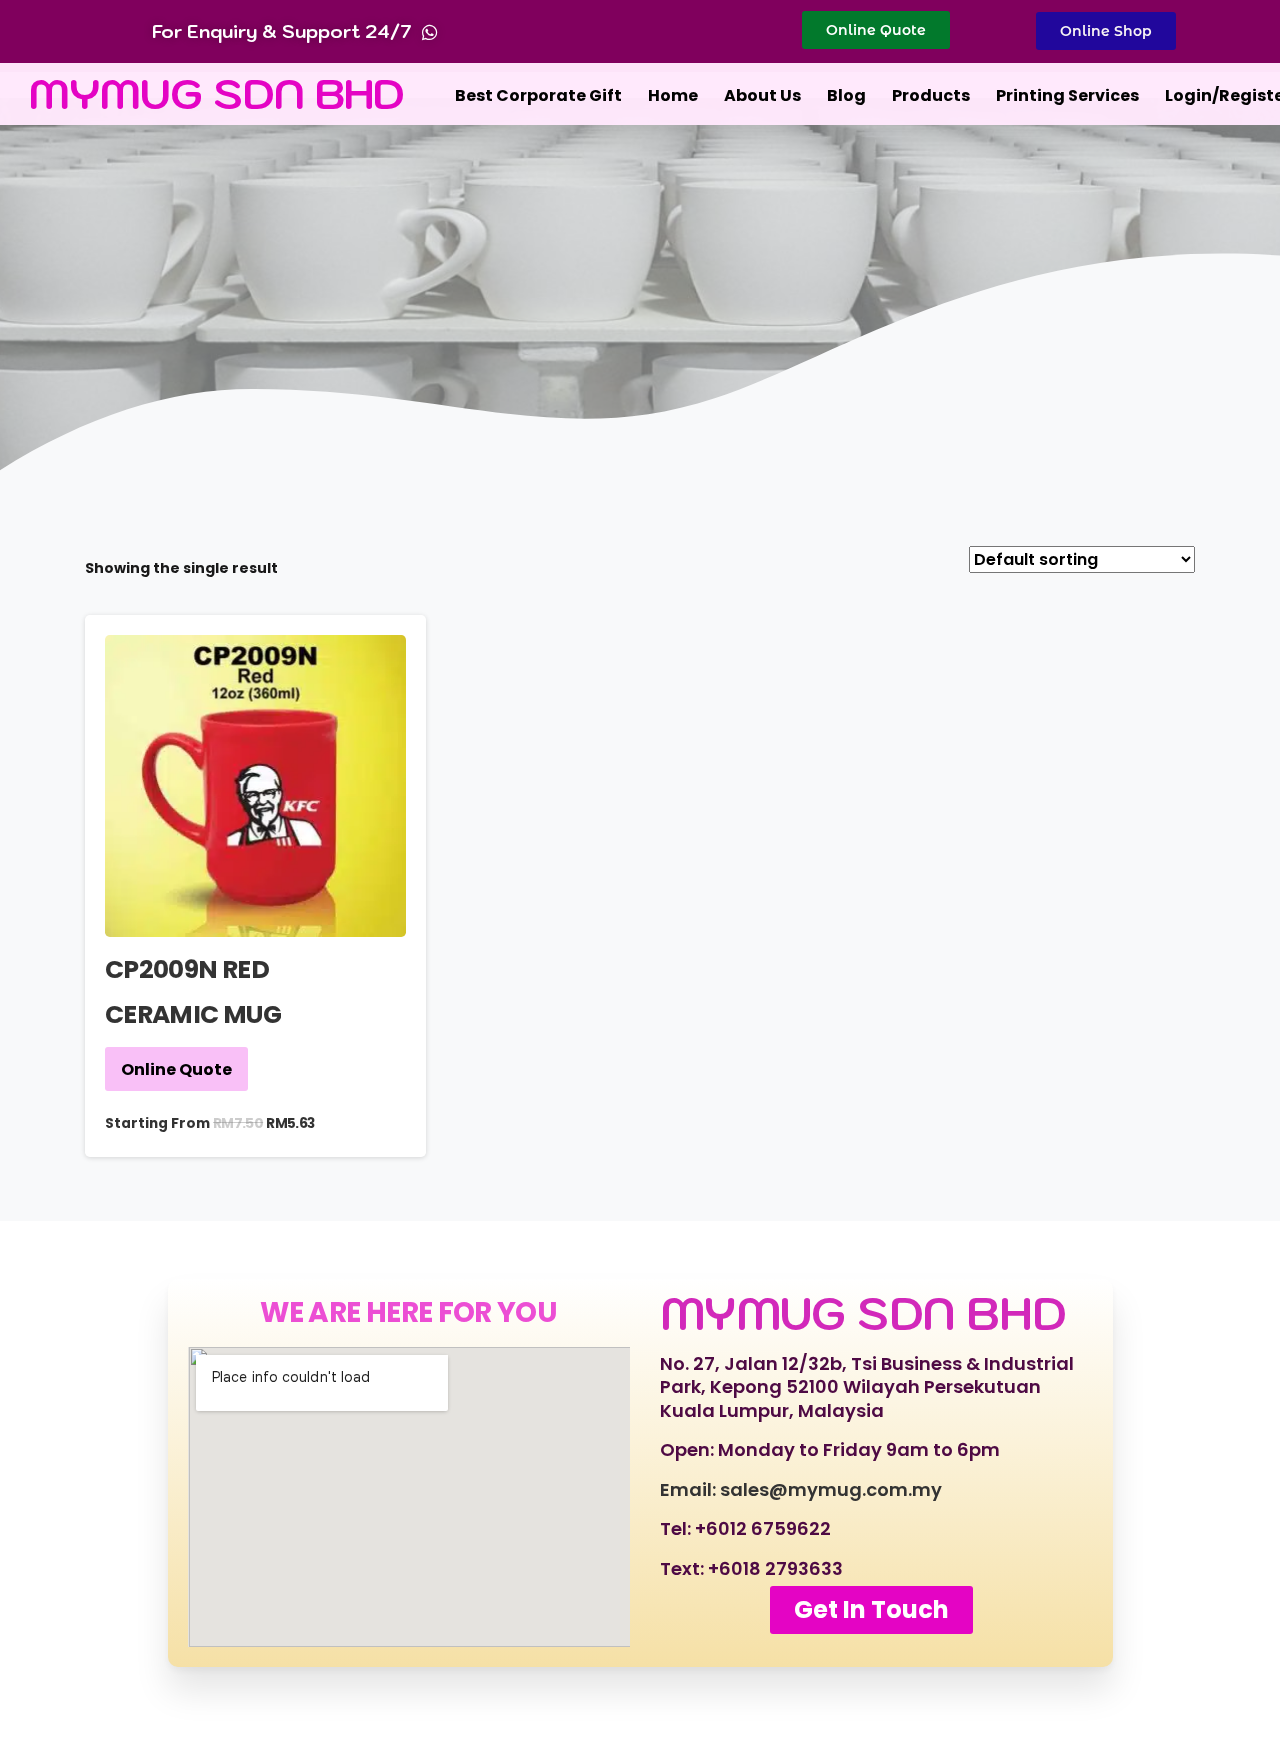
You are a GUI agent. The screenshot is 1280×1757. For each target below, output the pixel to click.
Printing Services (1067, 95)
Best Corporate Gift (538, 95)
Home (673, 95)
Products (931, 95)
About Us (762, 95)
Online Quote (176, 1069)
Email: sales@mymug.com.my (801, 1489)
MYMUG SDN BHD (217, 93)
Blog (846, 95)
